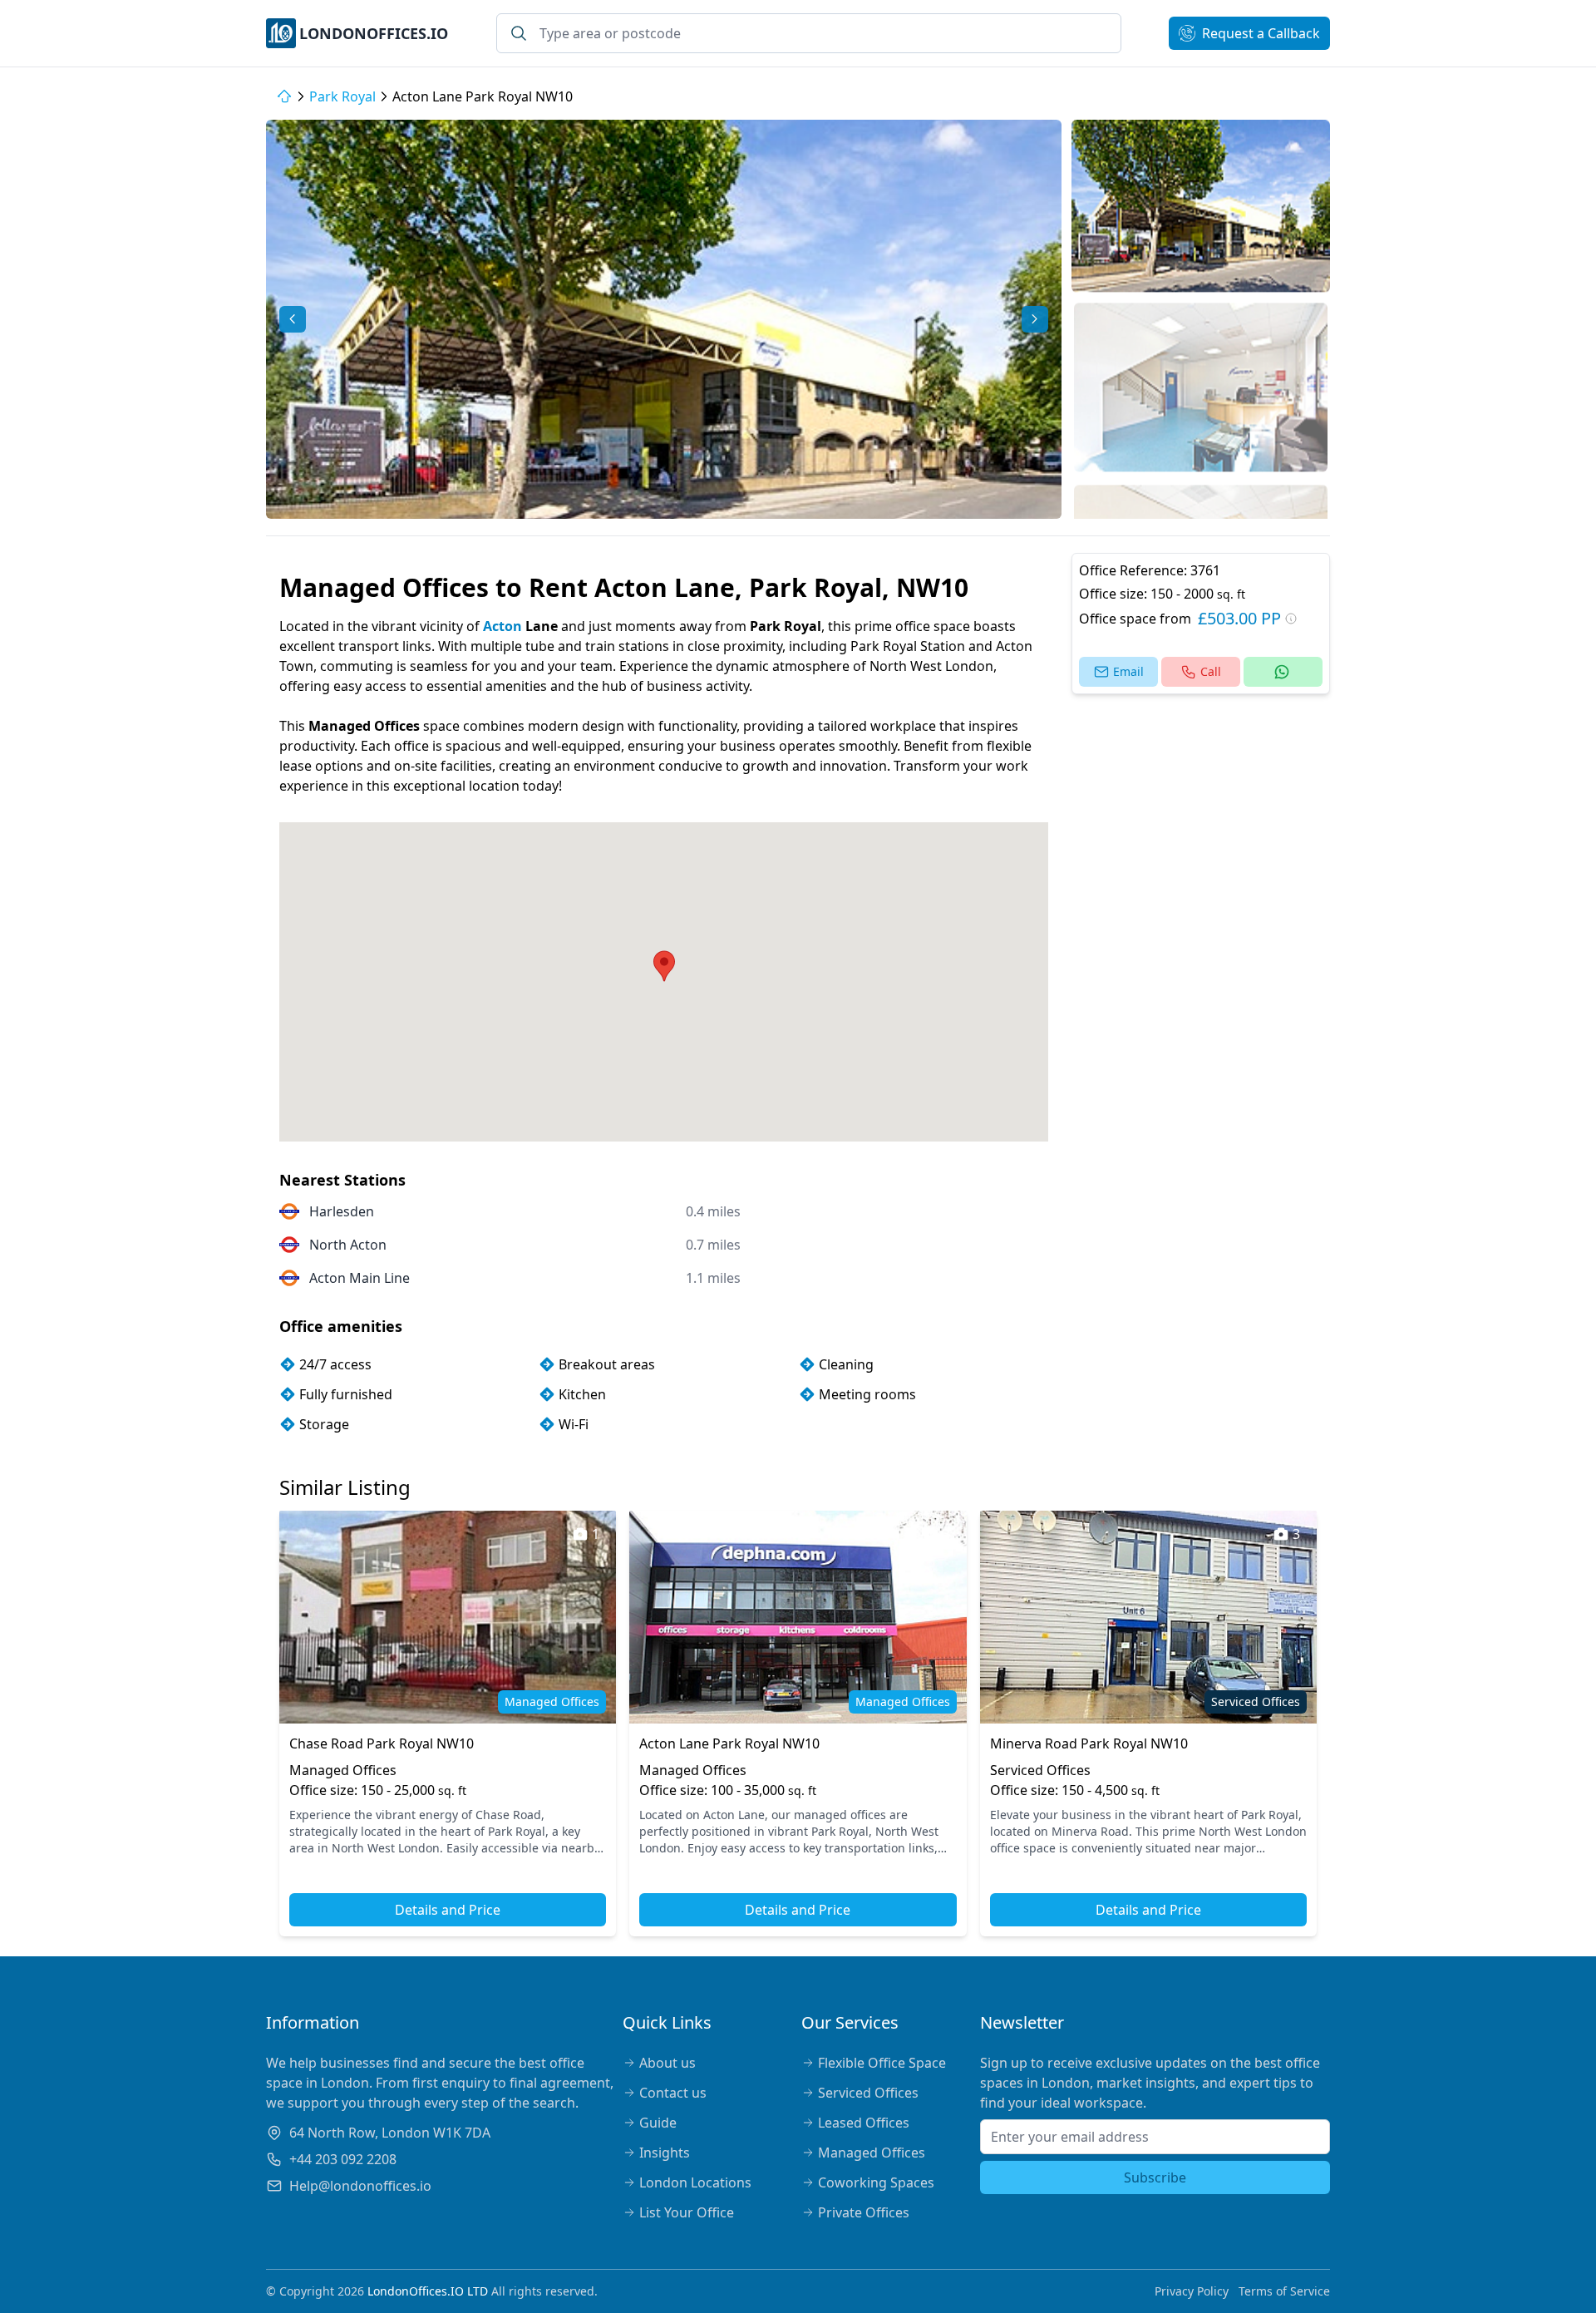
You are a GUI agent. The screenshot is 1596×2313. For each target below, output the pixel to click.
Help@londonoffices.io (360, 2186)
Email (1128, 671)
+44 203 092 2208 (343, 2159)
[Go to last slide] (293, 319)
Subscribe (1155, 2177)
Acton (502, 626)
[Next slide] (1035, 319)
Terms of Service (1284, 2291)
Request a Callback (1261, 33)
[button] (1201, 206)
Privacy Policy (1192, 2291)
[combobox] (809, 33)
